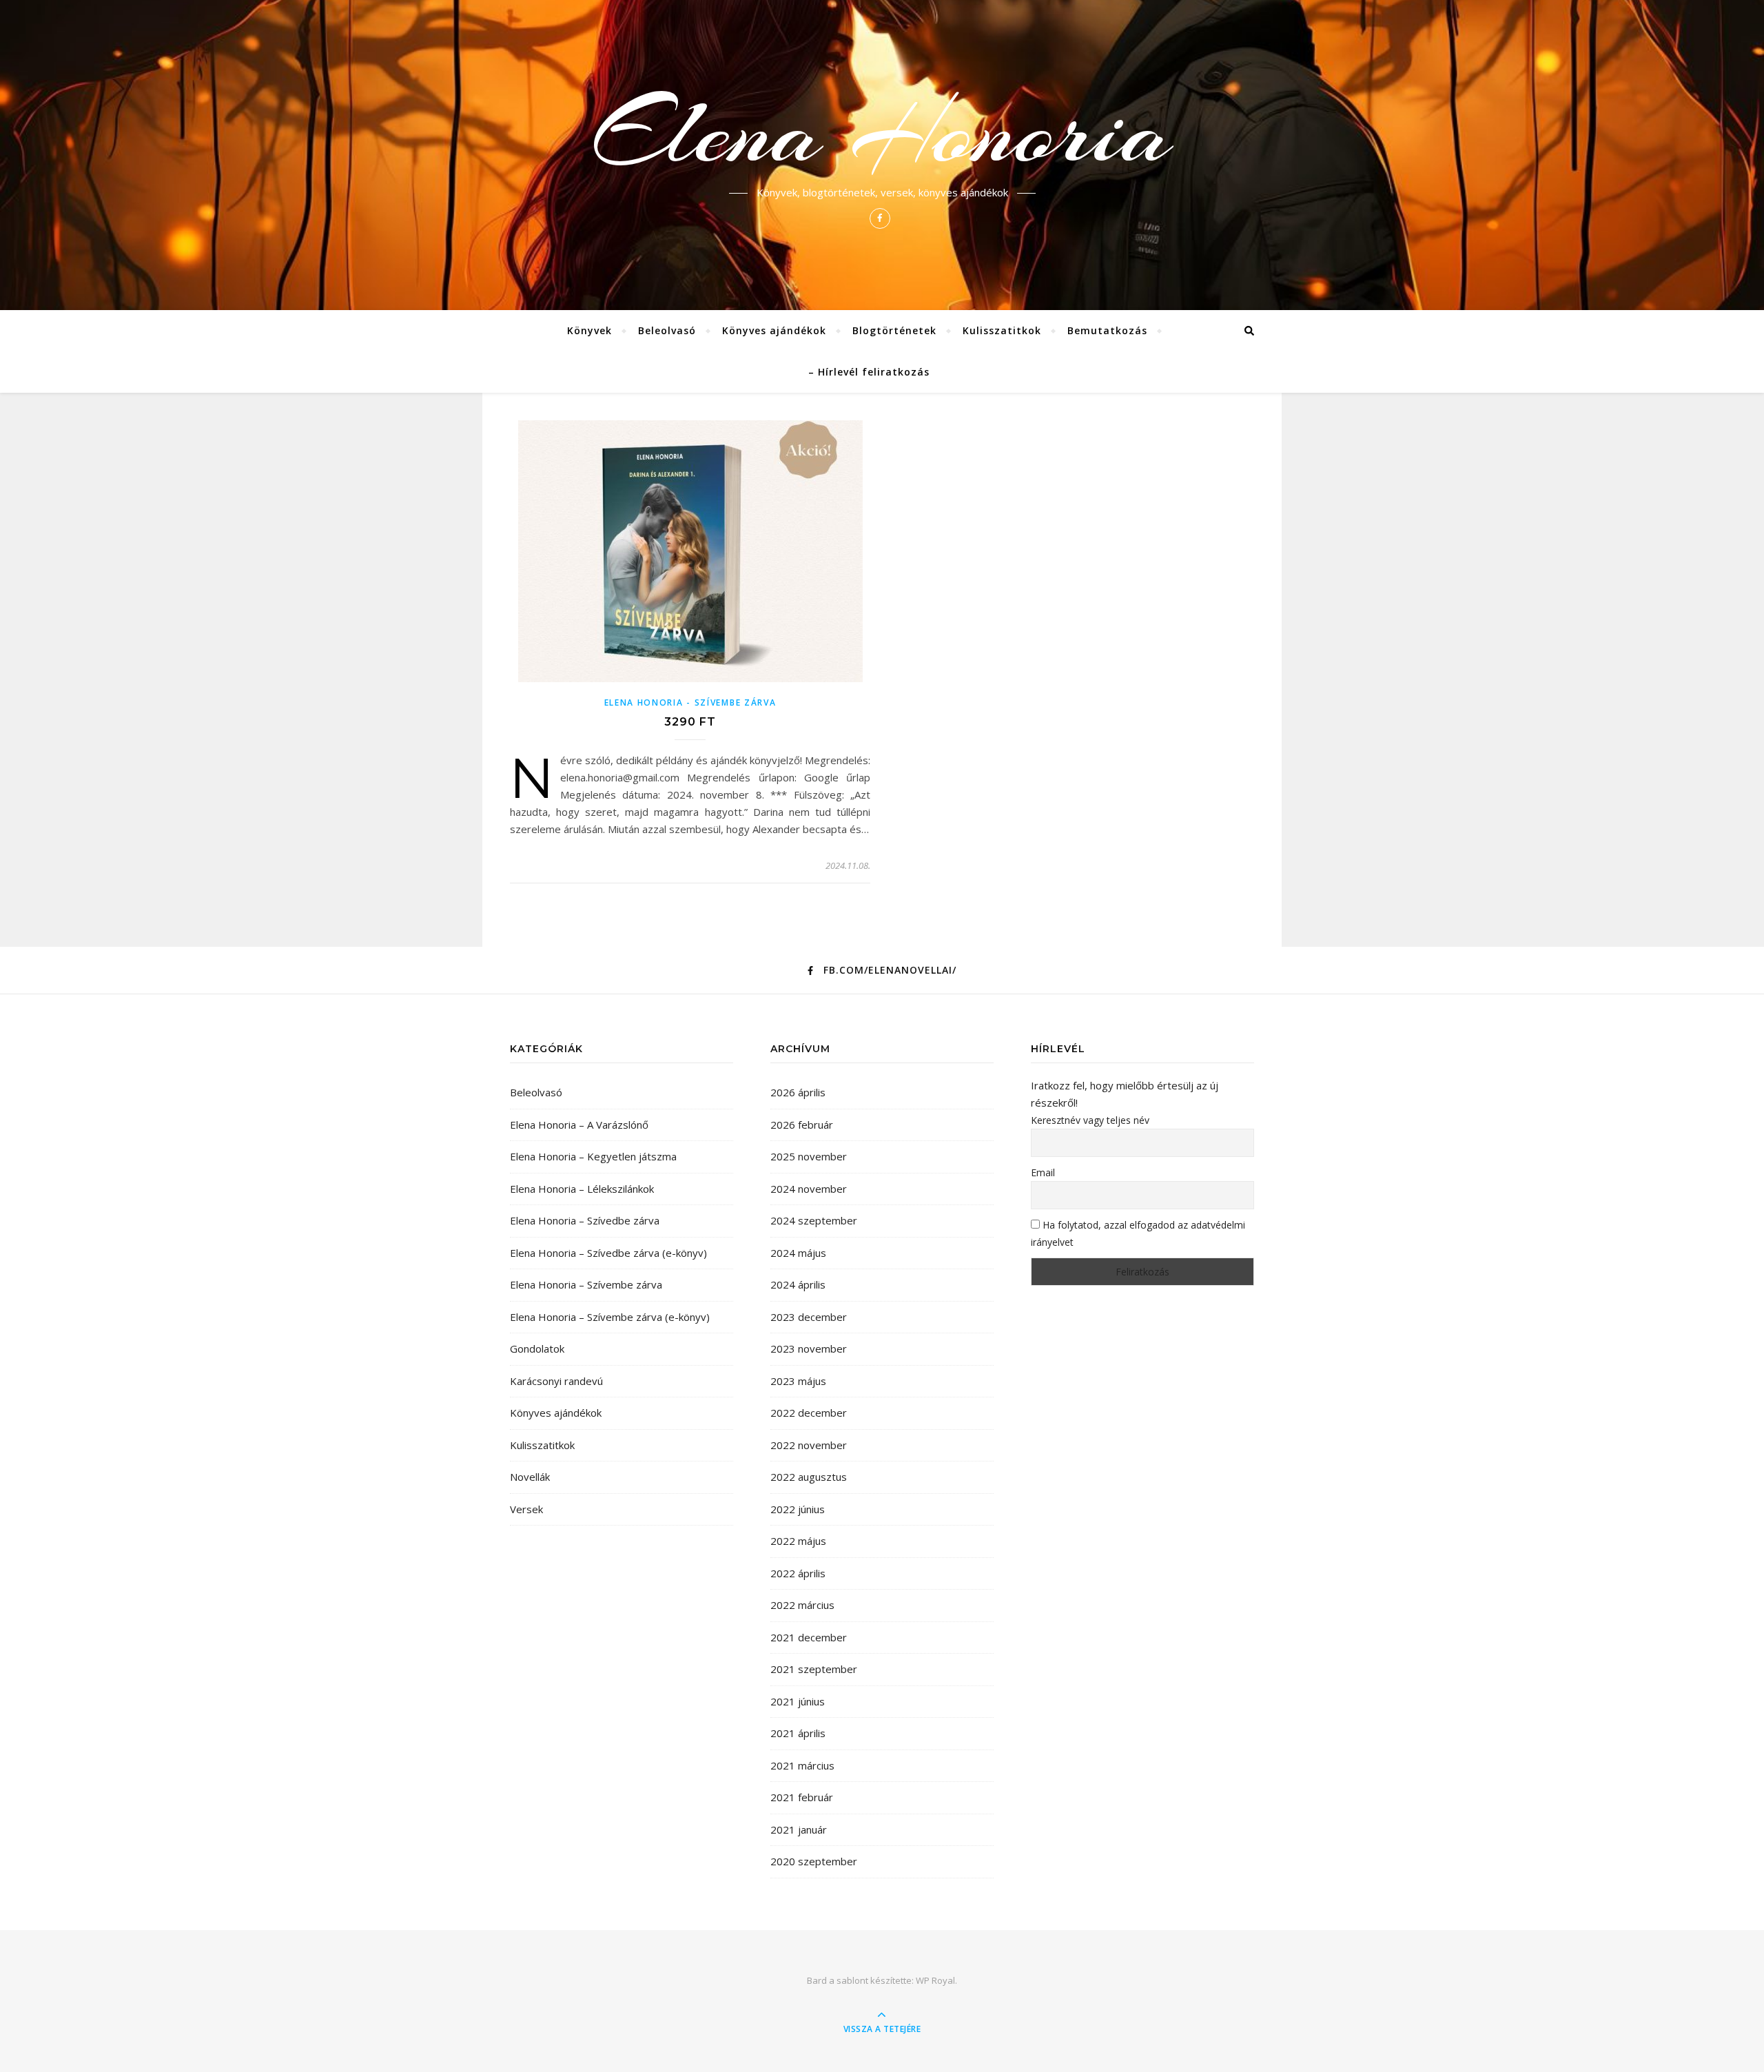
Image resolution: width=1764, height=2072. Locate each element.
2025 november (809, 1156)
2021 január (799, 1829)
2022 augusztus (809, 1477)
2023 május (798, 1381)
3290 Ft (690, 722)
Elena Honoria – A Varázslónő (579, 1125)
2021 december (809, 1637)
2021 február (802, 1797)
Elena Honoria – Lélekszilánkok (582, 1189)
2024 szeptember (814, 1220)
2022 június (798, 1509)
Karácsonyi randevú (556, 1381)
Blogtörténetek (894, 330)
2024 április (798, 1284)
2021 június (798, 1701)
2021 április (798, 1733)
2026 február (802, 1125)
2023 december (809, 1317)
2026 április (798, 1092)
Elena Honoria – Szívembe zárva (586, 1284)
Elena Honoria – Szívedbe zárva (585, 1220)
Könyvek (589, 330)
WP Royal (935, 1980)
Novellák (530, 1477)
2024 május (798, 1253)
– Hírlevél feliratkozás (869, 372)
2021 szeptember (814, 1669)
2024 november (809, 1189)
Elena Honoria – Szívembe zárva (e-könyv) (610, 1317)
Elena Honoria (882, 132)
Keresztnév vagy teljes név (1090, 1120)
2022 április (798, 1573)
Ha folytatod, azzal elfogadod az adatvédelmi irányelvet (1138, 1233)
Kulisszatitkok (1002, 330)
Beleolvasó (667, 330)
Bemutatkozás (1107, 330)
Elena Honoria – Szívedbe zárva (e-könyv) (608, 1253)
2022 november (809, 1445)
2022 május (798, 1541)
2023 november (809, 1348)
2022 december (809, 1413)
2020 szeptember (814, 1861)
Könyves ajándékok (774, 330)
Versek (526, 1509)
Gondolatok (537, 1348)
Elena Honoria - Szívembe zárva (690, 702)
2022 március (802, 1605)
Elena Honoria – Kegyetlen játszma (593, 1156)
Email (1043, 1172)
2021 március (802, 1765)
